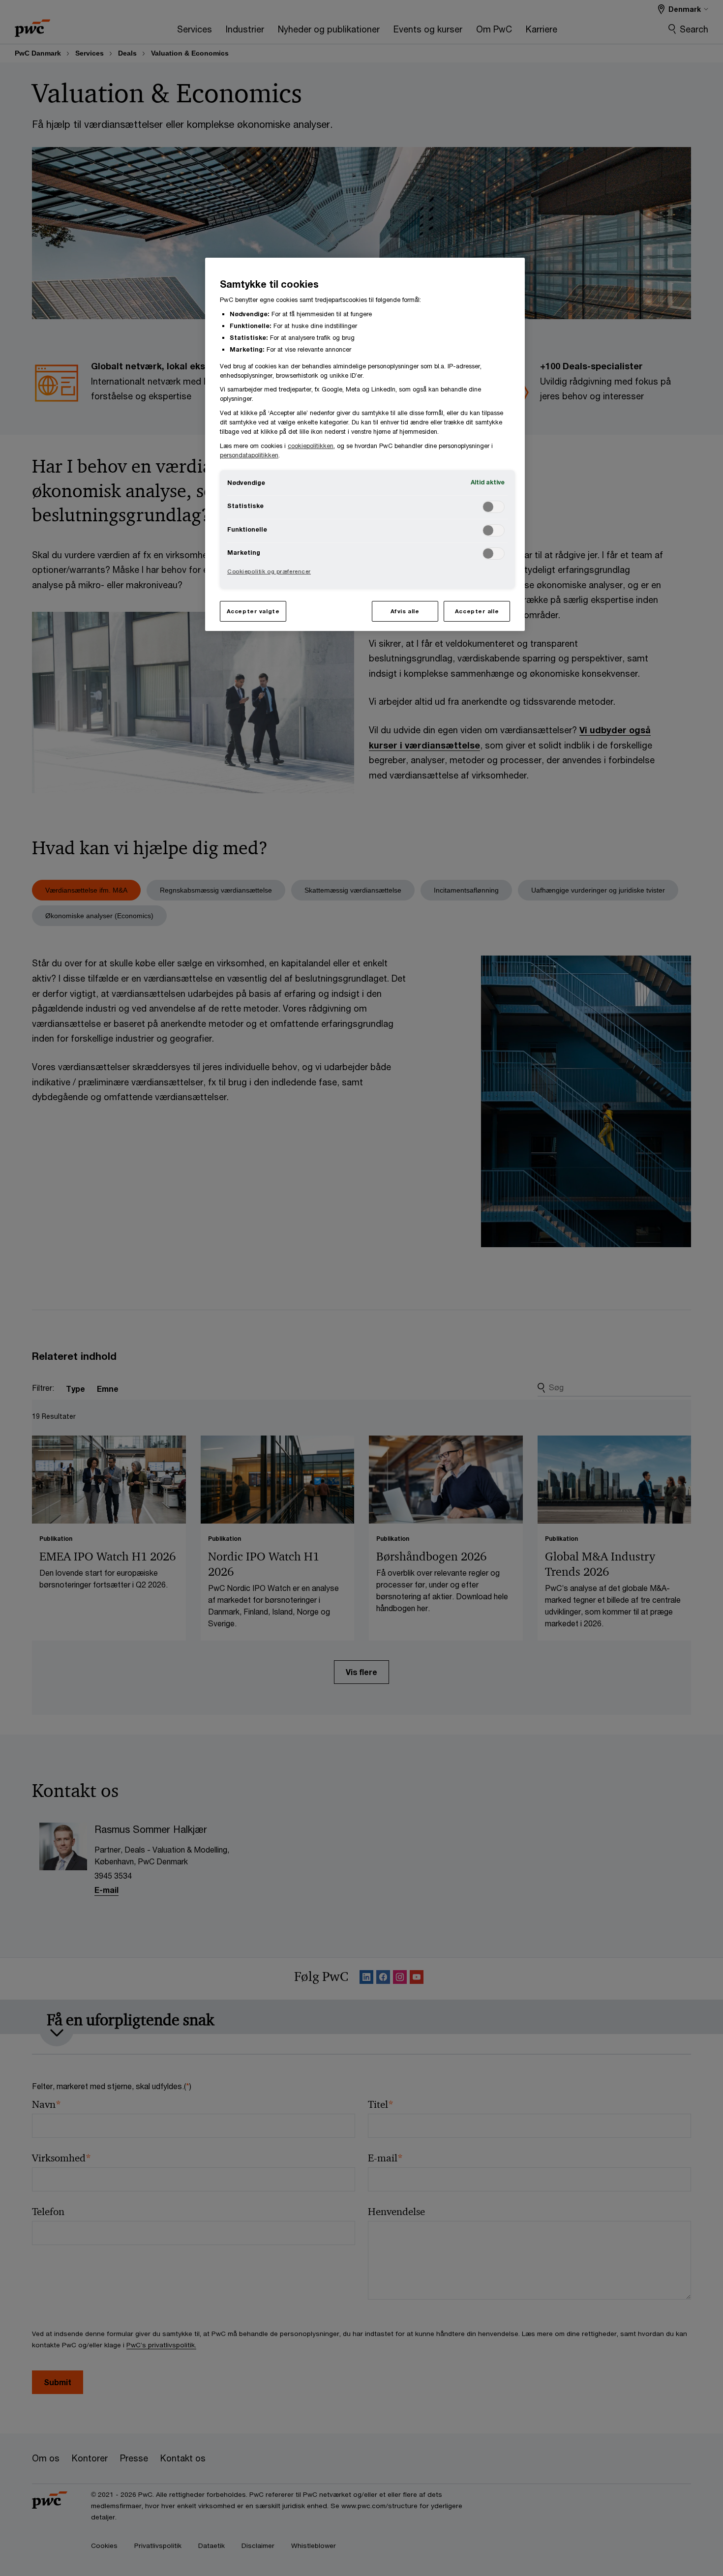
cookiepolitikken (311, 446)
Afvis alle (405, 611)
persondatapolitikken (249, 455)
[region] (365, 444)
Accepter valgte (253, 611)
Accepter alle (477, 611)
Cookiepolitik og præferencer (269, 571)
